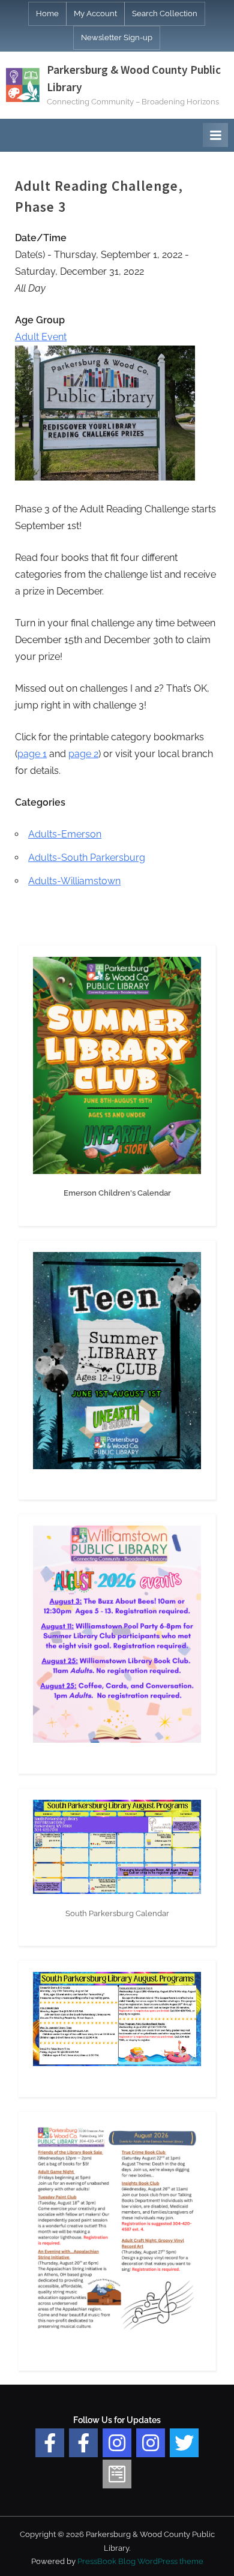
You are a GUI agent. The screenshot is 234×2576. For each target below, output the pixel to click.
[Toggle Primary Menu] (215, 135)
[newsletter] (117, 2474)
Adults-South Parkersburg (87, 858)
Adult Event (41, 337)
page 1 (32, 754)
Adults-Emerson (65, 834)
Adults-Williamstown (74, 881)
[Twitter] (184, 2443)
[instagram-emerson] (117, 2443)
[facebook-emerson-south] (50, 2443)
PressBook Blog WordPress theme (140, 2561)
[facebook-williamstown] (83, 2443)
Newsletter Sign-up (117, 37)
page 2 (83, 754)
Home (47, 13)
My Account (95, 13)
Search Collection (165, 13)
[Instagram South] (151, 2443)
